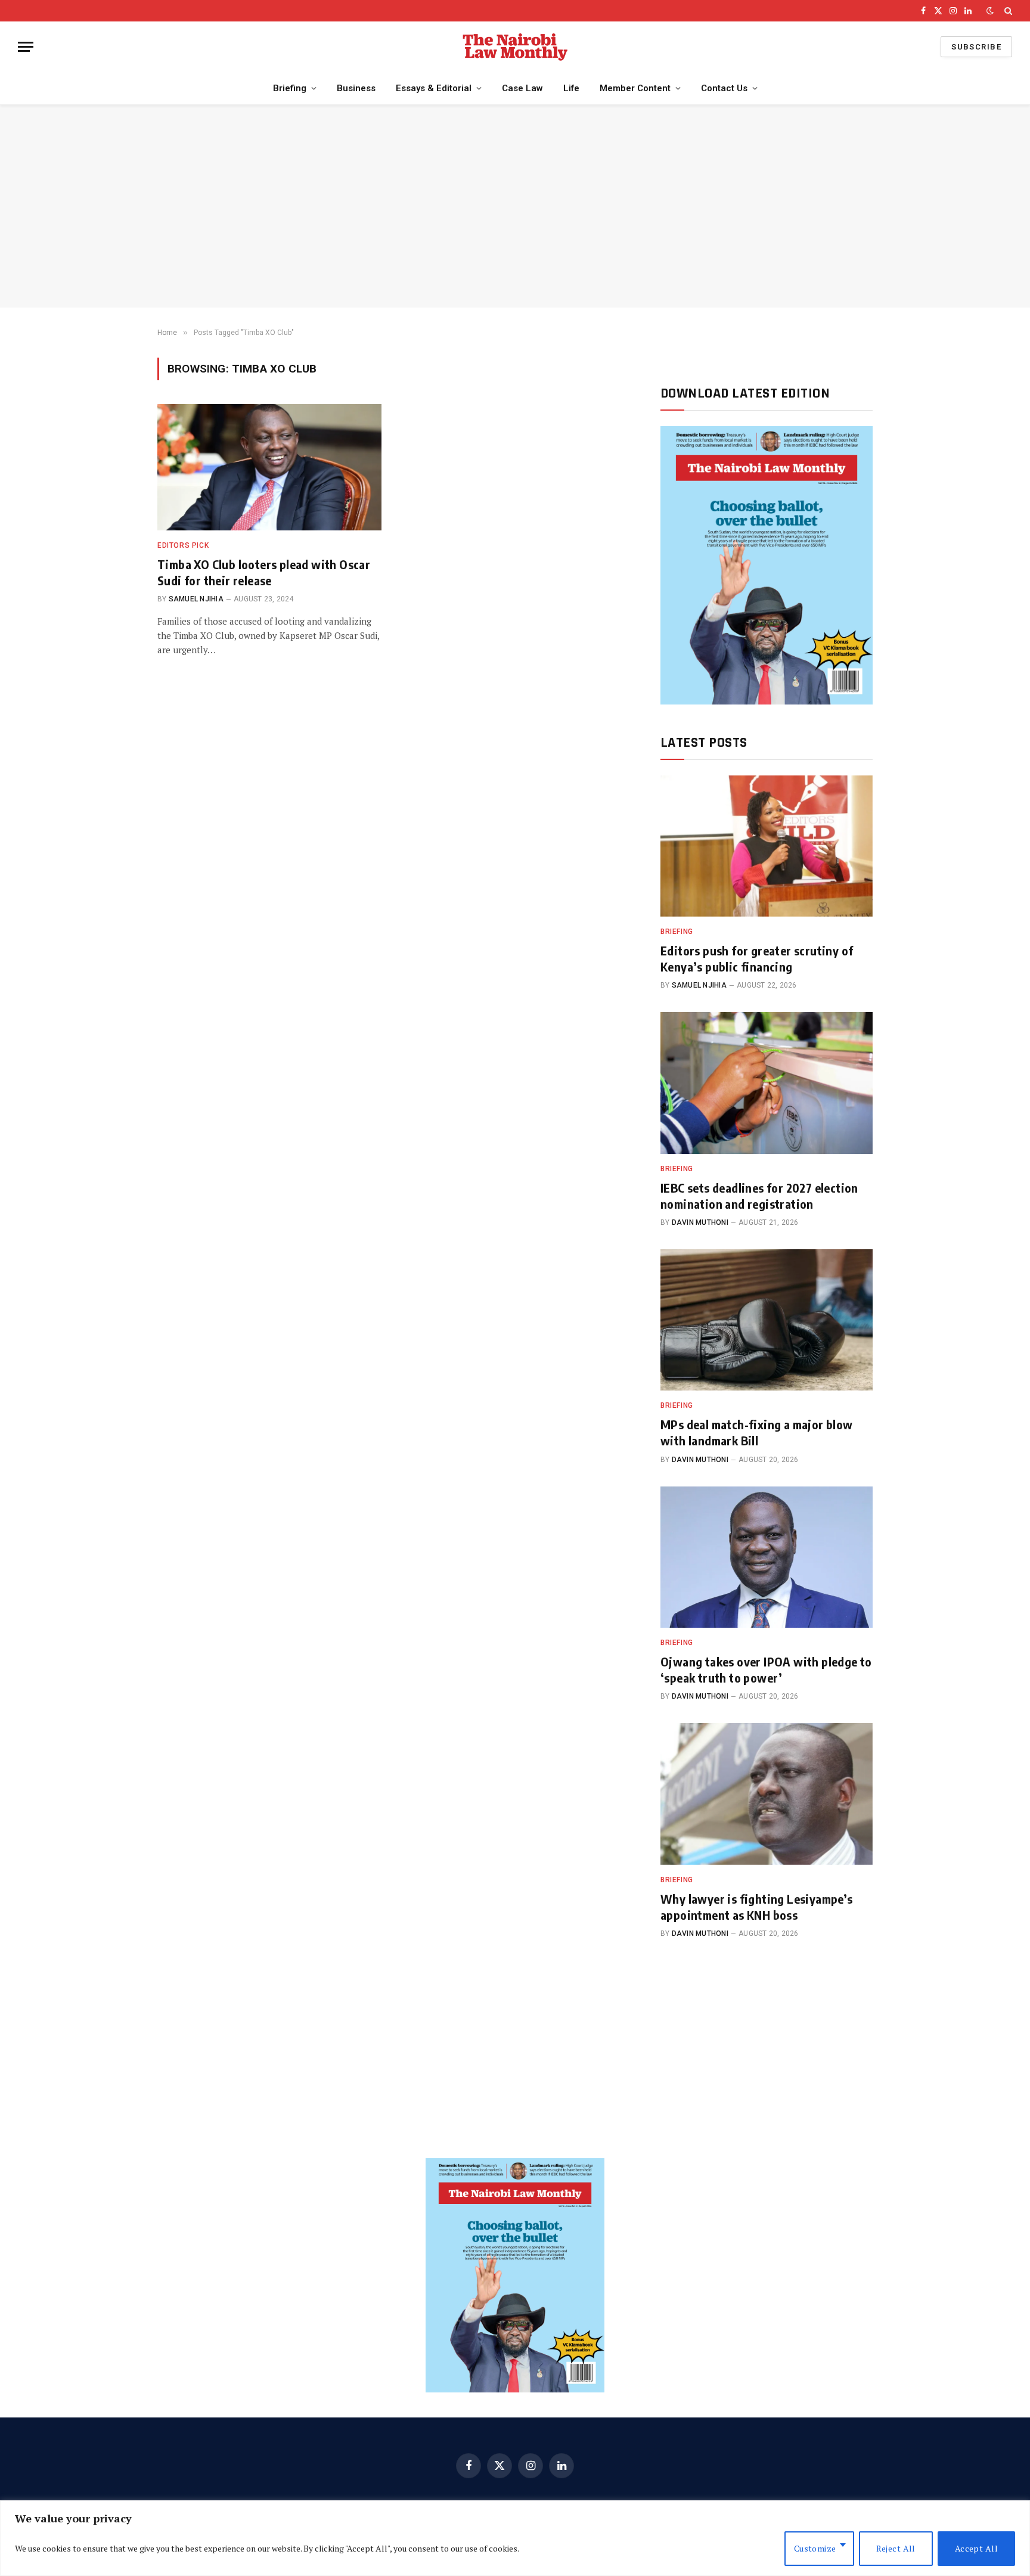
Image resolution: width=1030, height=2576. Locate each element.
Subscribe (976, 47)
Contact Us (724, 88)
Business (356, 88)
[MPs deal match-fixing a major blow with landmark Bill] (767, 1320)
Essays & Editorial (434, 88)
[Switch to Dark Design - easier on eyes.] (990, 11)
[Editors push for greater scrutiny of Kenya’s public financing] (767, 846)
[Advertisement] (515, 206)
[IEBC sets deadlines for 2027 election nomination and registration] (767, 1083)
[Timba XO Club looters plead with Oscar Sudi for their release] (269, 467)
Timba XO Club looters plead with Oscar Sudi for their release (264, 572)
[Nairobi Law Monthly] (515, 47)
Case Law (522, 88)
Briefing (290, 88)
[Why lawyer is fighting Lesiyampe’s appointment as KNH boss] (767, 1794)
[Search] (1007, 11)
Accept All (976, 2548)
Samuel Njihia (196, 599)
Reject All (896, 2548)
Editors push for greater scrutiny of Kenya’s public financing (757, 958)
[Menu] (26, 47)
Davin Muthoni (700, 1222)
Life (571, 88)
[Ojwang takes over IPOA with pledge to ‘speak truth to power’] (767, 1557)
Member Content (635, 88)
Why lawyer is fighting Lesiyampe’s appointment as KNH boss (757, 1907)
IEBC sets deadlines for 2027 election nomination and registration (759, 1196)
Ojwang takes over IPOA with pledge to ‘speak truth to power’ (766, 1669)
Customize (815, 2548)
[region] (515, 2538)
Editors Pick (183, 545)
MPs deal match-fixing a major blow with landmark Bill (757, 1432)
